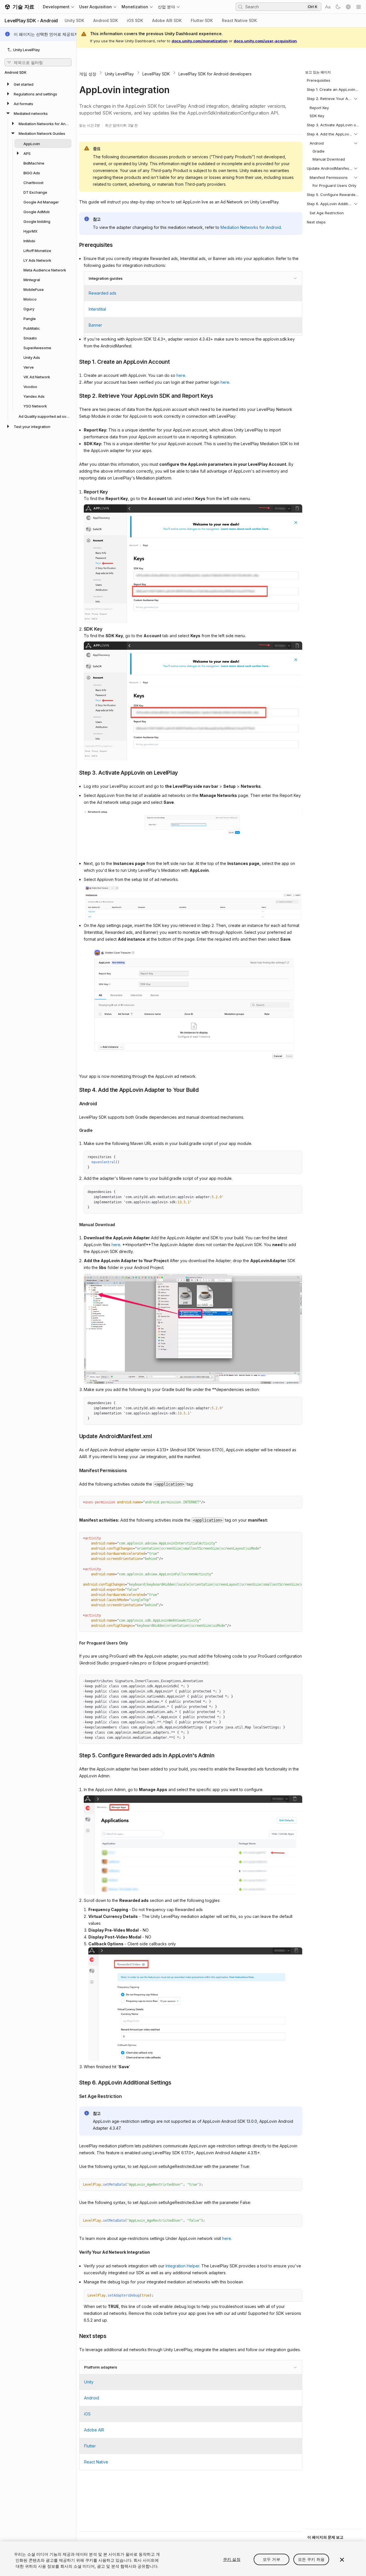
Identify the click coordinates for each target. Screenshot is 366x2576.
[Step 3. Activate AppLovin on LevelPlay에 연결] (75, 772)
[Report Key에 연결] (79, 491)
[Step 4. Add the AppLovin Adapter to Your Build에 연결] (75, 1090)
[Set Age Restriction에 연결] (75, 2096)
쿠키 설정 (232, 2559)
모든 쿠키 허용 (311, 2559)
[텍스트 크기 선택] (328, 7)
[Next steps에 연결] (75, 2336)
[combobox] (275, 7)
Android (91, 2398)
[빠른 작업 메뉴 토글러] (359, 7)
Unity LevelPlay (119, 74)
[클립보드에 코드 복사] (285, 1157)
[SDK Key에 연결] (79, 628)
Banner (95, 325)
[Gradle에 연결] (75, 1130)
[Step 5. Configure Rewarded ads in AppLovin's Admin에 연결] (75, 1755)
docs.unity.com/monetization (200, 41)
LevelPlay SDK (156, 74)
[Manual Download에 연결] (75, 1225)
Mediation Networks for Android (251, 227)
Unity (89, 2382)
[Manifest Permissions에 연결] (75, 1470)
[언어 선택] (348, 7)
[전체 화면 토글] (296, 1157)
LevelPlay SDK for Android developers (215, 74)
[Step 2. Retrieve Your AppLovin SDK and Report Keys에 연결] (75, 395)
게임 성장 (88, 74)
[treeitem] (38, 84)
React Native (96, 2462)
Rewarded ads (103, 293)
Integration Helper (182, 2266)
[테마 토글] (338, 7)
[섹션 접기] (356, 99)
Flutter (90, 2446)
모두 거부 (271, 2559)
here (181, 375)
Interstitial (97, 309)
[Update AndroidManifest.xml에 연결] (75, 1436)
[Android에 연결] (75, 1103)
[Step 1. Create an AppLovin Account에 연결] (75, 361)
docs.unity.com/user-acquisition (265, 41)
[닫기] (342, 2560)
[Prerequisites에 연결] (75, 245)
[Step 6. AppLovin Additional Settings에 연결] (75, 2082)
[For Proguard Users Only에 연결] (75, 1643)
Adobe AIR (94, 2430)
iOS (87, 2414)
